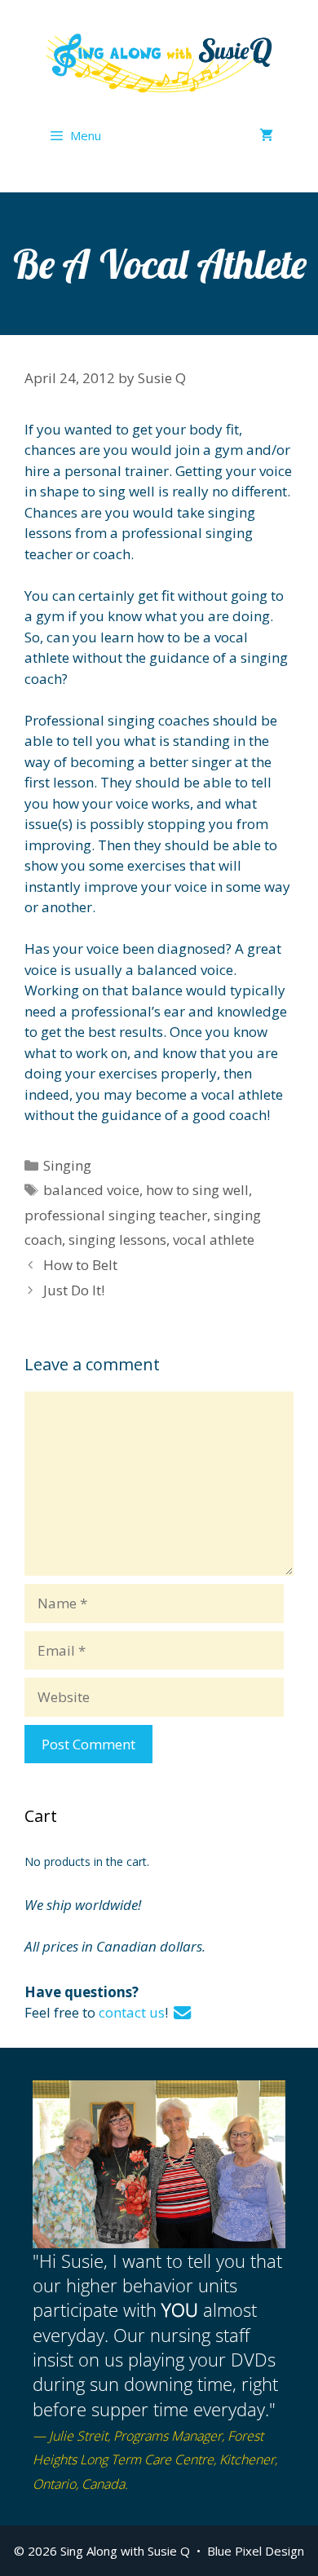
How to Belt (80, 1265)
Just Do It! (74, 1290)
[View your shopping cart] (266, 135)
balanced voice (91, 1190)
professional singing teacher (116, 1215)
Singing (67, 1165)
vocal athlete (214, 1239)
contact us (132, 2012)
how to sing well (197, 1190)
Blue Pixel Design (256, 2551)
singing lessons (117, 1239)
